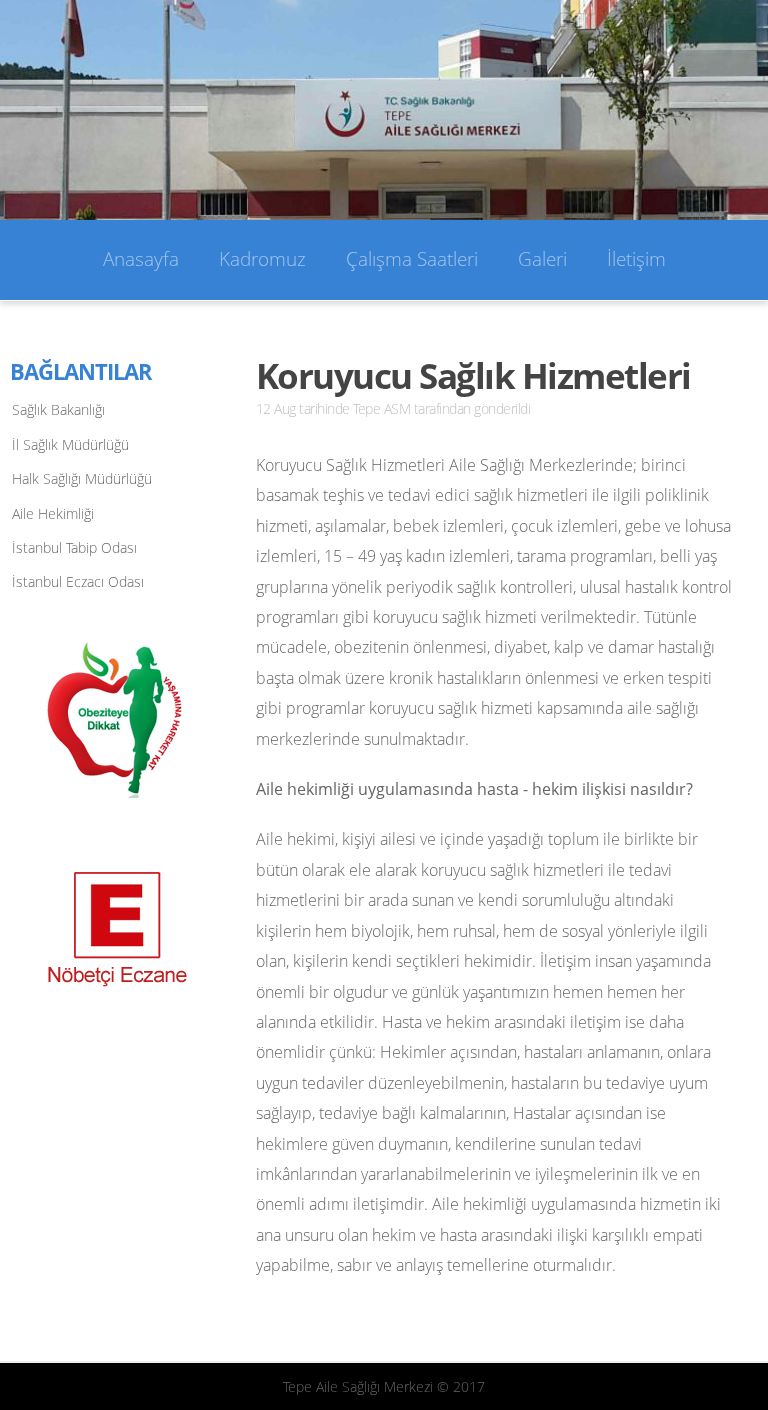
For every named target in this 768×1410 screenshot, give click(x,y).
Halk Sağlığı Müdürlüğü (82, 478)
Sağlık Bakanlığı (58, 409)
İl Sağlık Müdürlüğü (70, 444)
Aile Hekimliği (53, 513)
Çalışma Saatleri (412, 258)
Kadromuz (262, 258)
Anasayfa (141, 258)
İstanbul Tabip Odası (74, 547)
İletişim (636, 258)
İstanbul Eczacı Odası (78, 581)
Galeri (542, 258)
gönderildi (502, 408)
